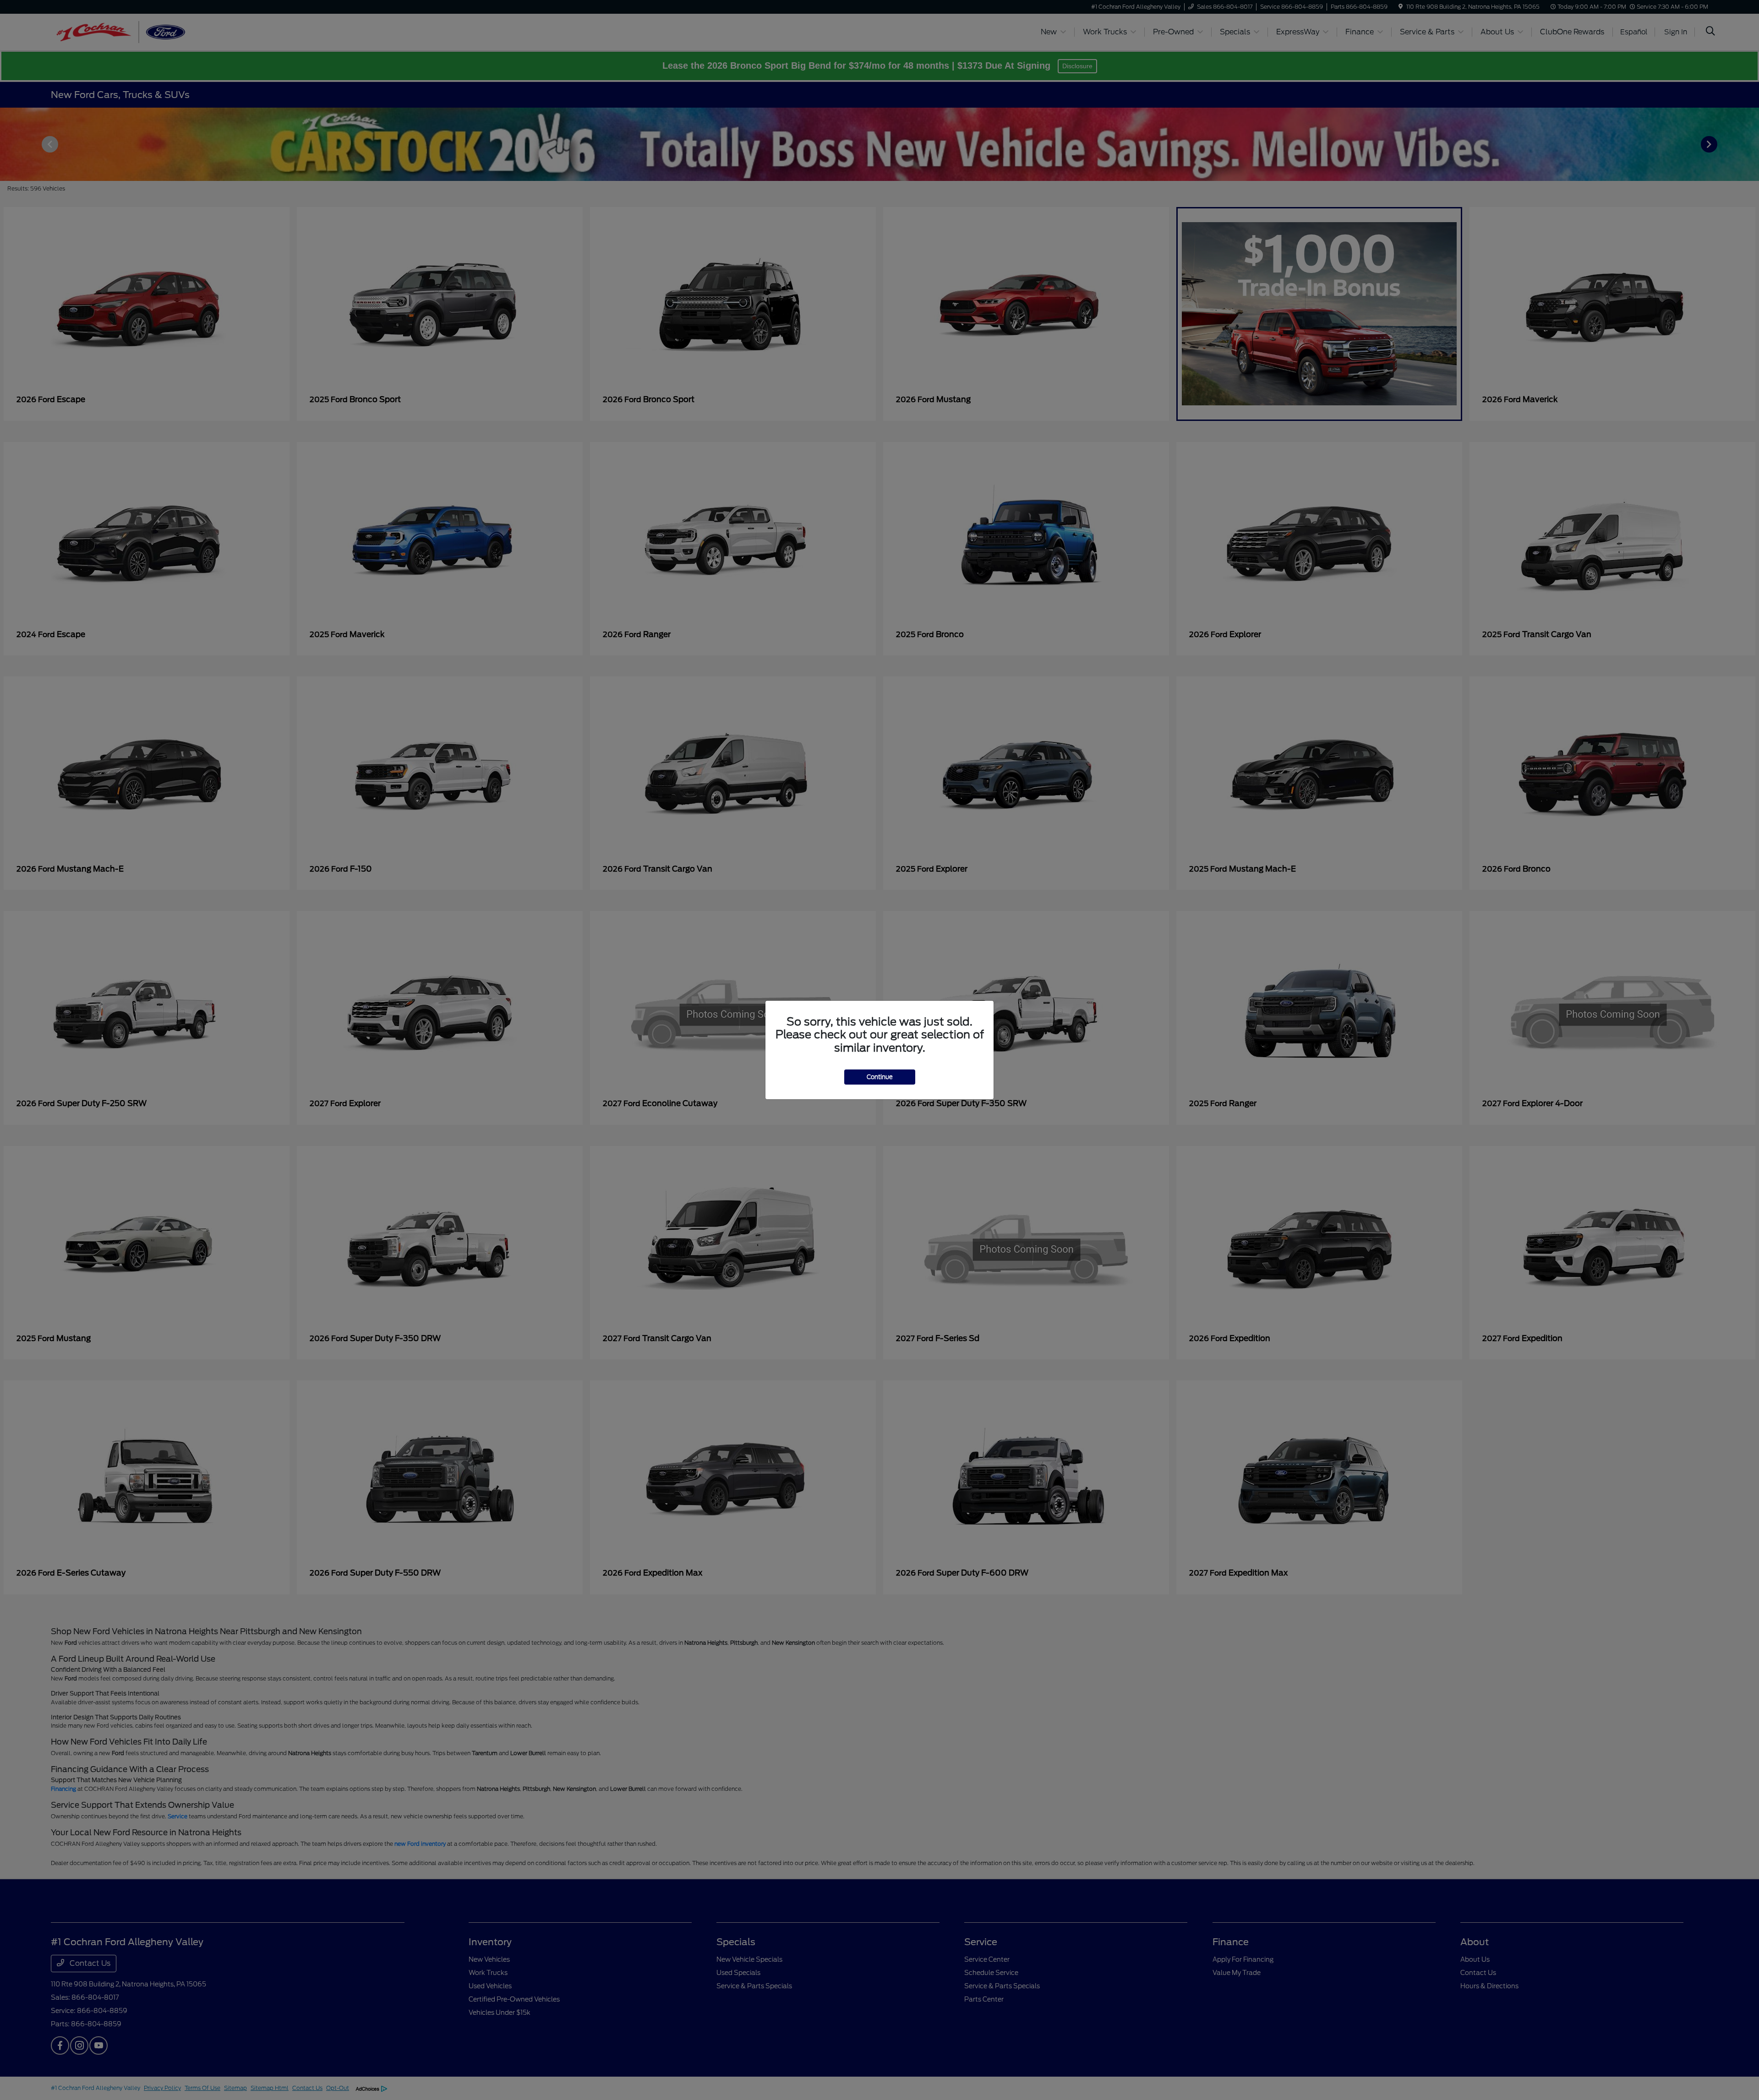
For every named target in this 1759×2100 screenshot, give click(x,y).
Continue (880, 1077)
